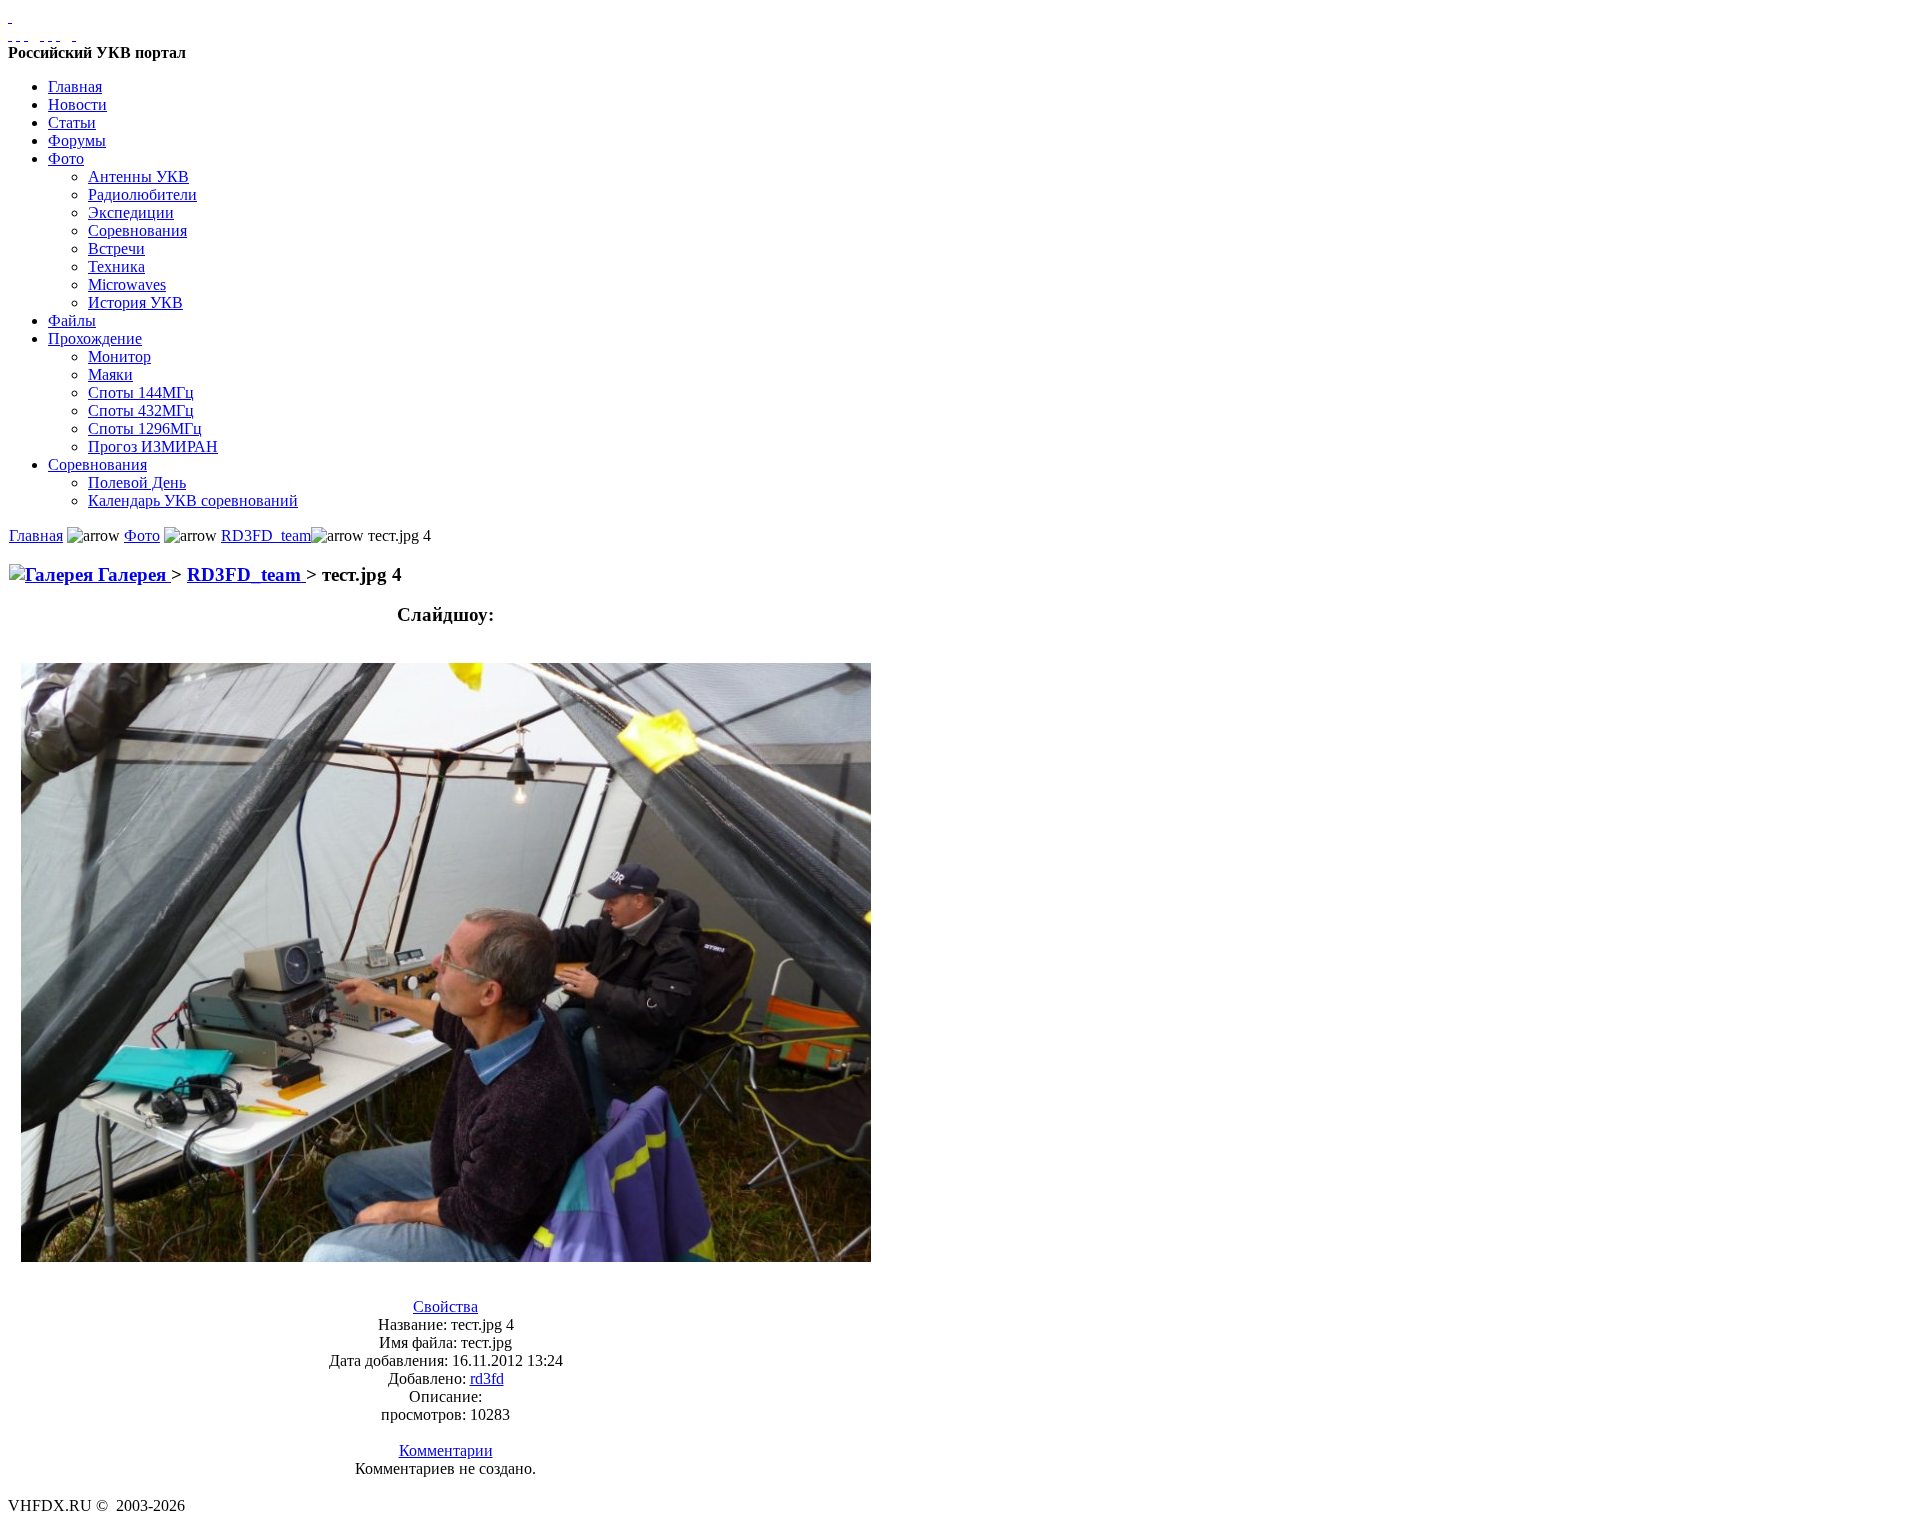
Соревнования (137, 230)
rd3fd (487, 1378)
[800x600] (26, 34)
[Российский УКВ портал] (10, 16)
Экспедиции (131, 212)
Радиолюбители (142, 194)
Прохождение (95, 338)
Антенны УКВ (138, 176)
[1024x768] (18, 34)
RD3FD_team (266, 535)
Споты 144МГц (141, 392)
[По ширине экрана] (10, 34)
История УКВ (135, 302)
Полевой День (137, 482)
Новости (77, 104)
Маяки (110, 374)
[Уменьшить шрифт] (58, 34)
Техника (116, 266)
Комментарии (446, 1450)
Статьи (72, 122)
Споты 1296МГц (145, 428)
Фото (66, 158)
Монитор (119, 356)
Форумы (77, 140)
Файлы (72, 320)
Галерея (132, 574)
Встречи (116, 248)
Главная (75, 86)
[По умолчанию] (50, 34)
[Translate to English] (74, 34)
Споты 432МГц (141, 410)
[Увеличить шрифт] (42, 34)
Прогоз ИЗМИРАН (153, 446)
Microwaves (127, 284)
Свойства (445, 1306)
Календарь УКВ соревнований (193, 500)
